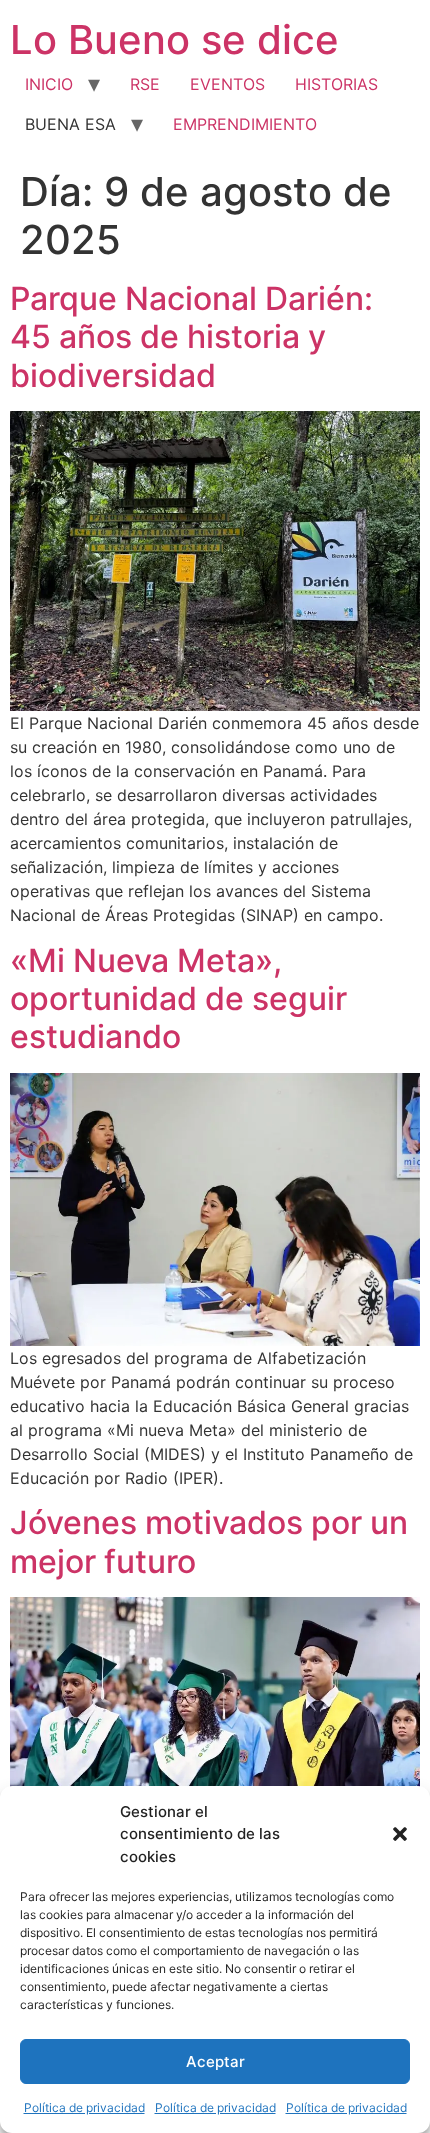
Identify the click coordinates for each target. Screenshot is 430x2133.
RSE (145, 84)
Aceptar (215, 2061)
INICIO (49, 84)
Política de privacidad (84, 2107)
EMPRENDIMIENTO (245, 124)
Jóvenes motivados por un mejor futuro (209, 1541)
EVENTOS (227, 84)
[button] (400, 1834)
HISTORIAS (336, 84)
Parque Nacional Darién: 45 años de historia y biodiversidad (191, 337)
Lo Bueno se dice (174, 39)
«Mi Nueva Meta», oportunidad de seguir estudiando (178, 999)
